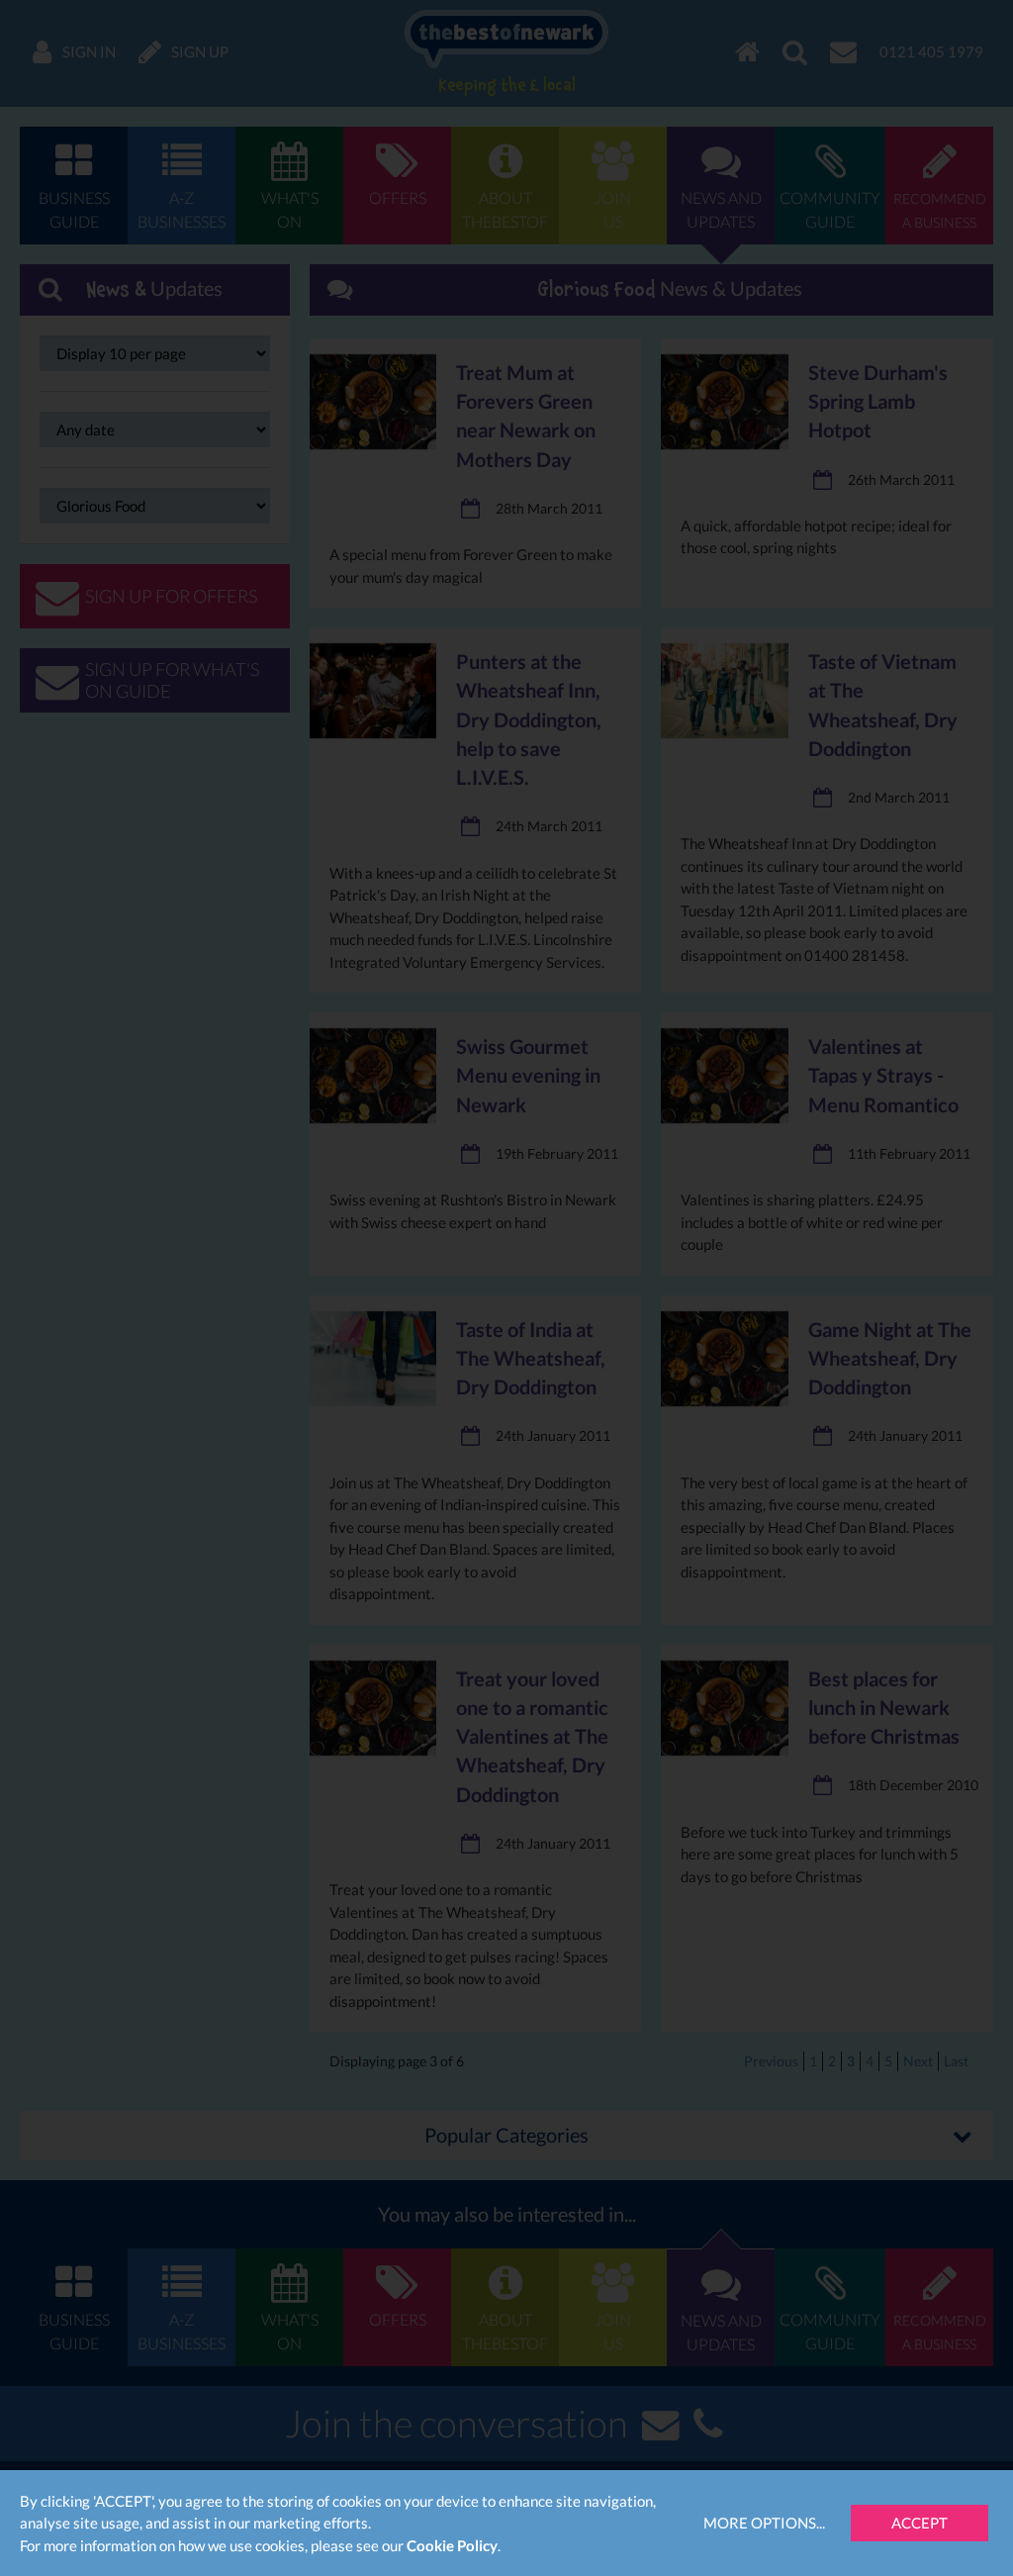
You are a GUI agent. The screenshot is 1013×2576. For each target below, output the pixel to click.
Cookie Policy (452, 2545)
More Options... (764, 2523)
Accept (920, 2523)
